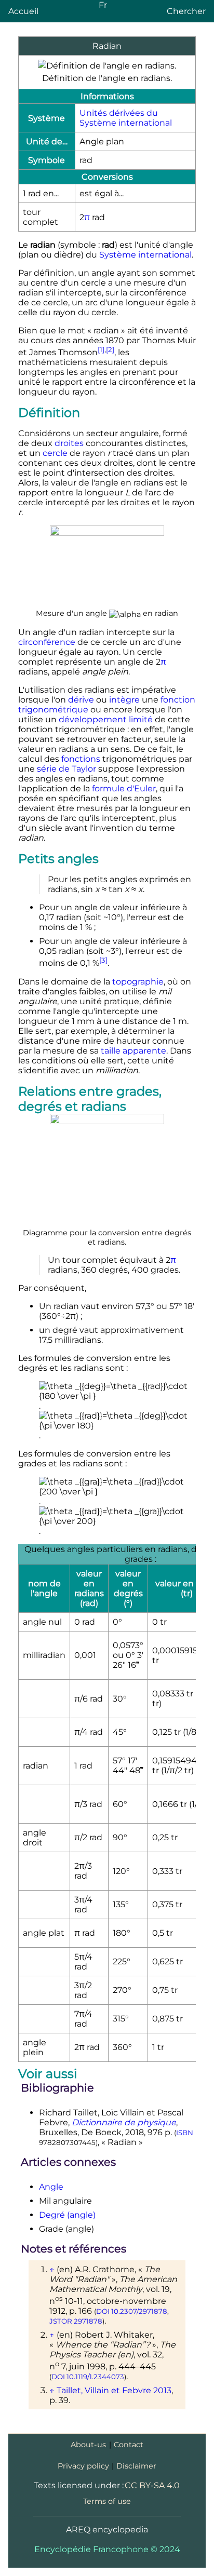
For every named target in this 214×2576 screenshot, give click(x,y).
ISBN (185, 2133)
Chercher (186, 11)
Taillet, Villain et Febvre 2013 (114, 2390)
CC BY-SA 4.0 (152, 2485)
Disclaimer (136, 2466)
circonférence (47, 642)
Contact (129, 2445)
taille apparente (133, 1051)
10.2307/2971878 (139, 2311)
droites (69, 443)
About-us (88, 2445)
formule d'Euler (124, 788)
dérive (81, 700)
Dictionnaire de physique (124, 2122)
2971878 (88, 2321)
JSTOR (61, 2321)
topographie (138, 982)
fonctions (81, 759)
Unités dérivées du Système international (126, 118)
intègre (124, 700)
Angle (51, 2187)
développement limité (106, 719)
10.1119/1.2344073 (95, 2377)
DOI (103, 2311)
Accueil (23, 11)
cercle (55, 453)
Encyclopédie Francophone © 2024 (107, 2549)
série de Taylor (66, 769)
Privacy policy (83, 2466)
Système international (145, 255)
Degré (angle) (67, 2215)
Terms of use (107, 2501)
